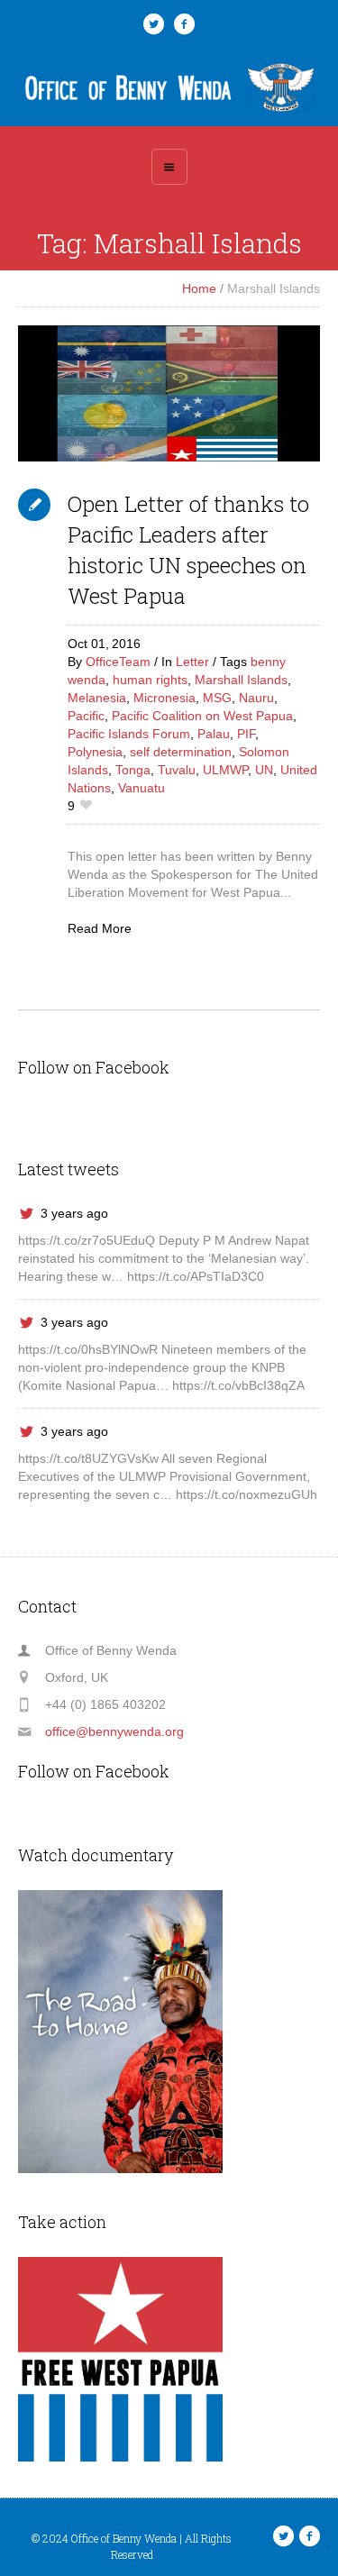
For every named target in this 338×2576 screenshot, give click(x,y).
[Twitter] (154, 24)
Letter (192, 662)
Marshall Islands (241, 680)
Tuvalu (177, 770)
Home (199, 288)
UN (264, 770)
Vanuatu (142, 788)
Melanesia (97, 698)
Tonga (133, 770)
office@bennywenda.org (114, 1731)
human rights (150, 680)
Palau (214, 734)
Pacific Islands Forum (129, 734)
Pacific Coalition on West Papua (202, 716)
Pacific (86, 716)
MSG (217, 698)
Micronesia (164, 698)
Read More (100, 928)
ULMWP (225, 770)
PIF (246, 734)
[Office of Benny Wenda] (169, 87)
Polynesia (95, 752)
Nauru (256, 698)
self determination (181, 752)
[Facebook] (185, 24)
